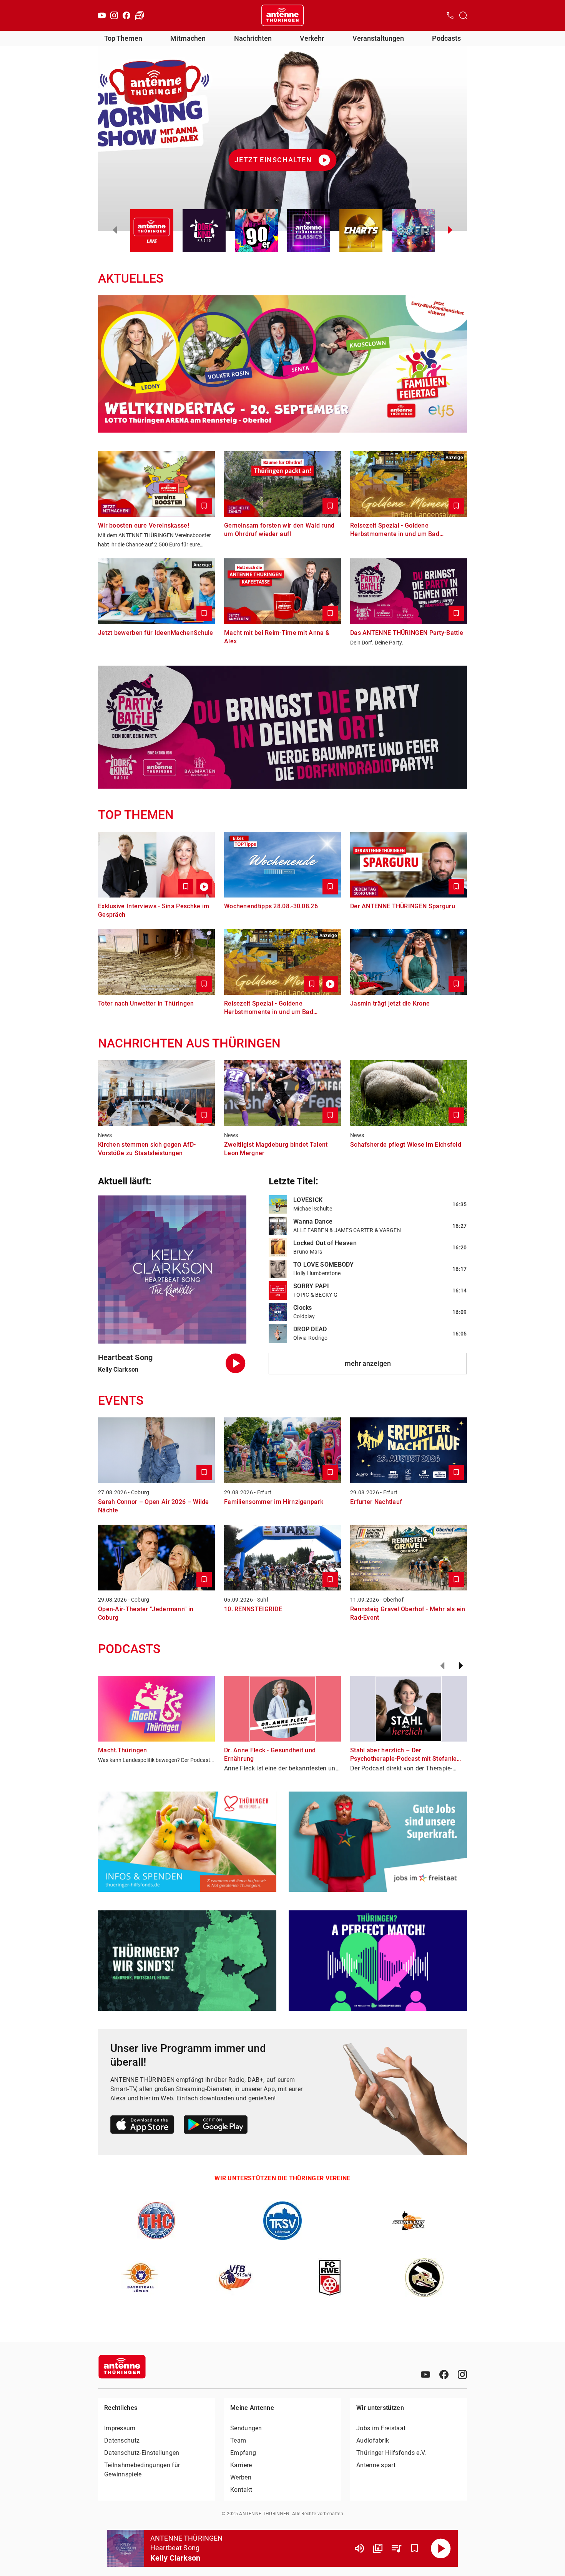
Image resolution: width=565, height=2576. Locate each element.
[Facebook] (126, 15)
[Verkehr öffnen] (140, 15)
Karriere (241, 2465)
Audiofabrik (373, 2440)
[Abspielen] (441, 2548)
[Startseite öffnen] (282, 15)
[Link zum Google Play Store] (216, 2126)
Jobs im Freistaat (381, 2428)
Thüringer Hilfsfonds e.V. (391, 2453)
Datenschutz (122, 2440)
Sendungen (246, 2428)
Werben (241, 2477)
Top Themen (123, 38)
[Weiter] (461, 1666)
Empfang (243, 2453)
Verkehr (312, 38)
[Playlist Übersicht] (396, 2548)
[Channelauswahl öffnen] (463, 15)
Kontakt (241, 2490)
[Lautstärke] (359, 2548)
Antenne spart (376, 2465)
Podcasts (446, 38)
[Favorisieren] (415, 2548)
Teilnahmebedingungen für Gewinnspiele (142, 2470)
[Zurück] (442, 1666)
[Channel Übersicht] (378, 2548)
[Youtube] (102, 15)
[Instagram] (114, 15)
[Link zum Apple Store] (142, 2126)
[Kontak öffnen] (450, 15)
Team (238, 2440)
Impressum (120, 2428)
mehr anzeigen (368, 1363)
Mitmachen (188, 38)
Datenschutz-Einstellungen (142, 2453)
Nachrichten (253, 38)
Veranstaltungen (378, 38)
